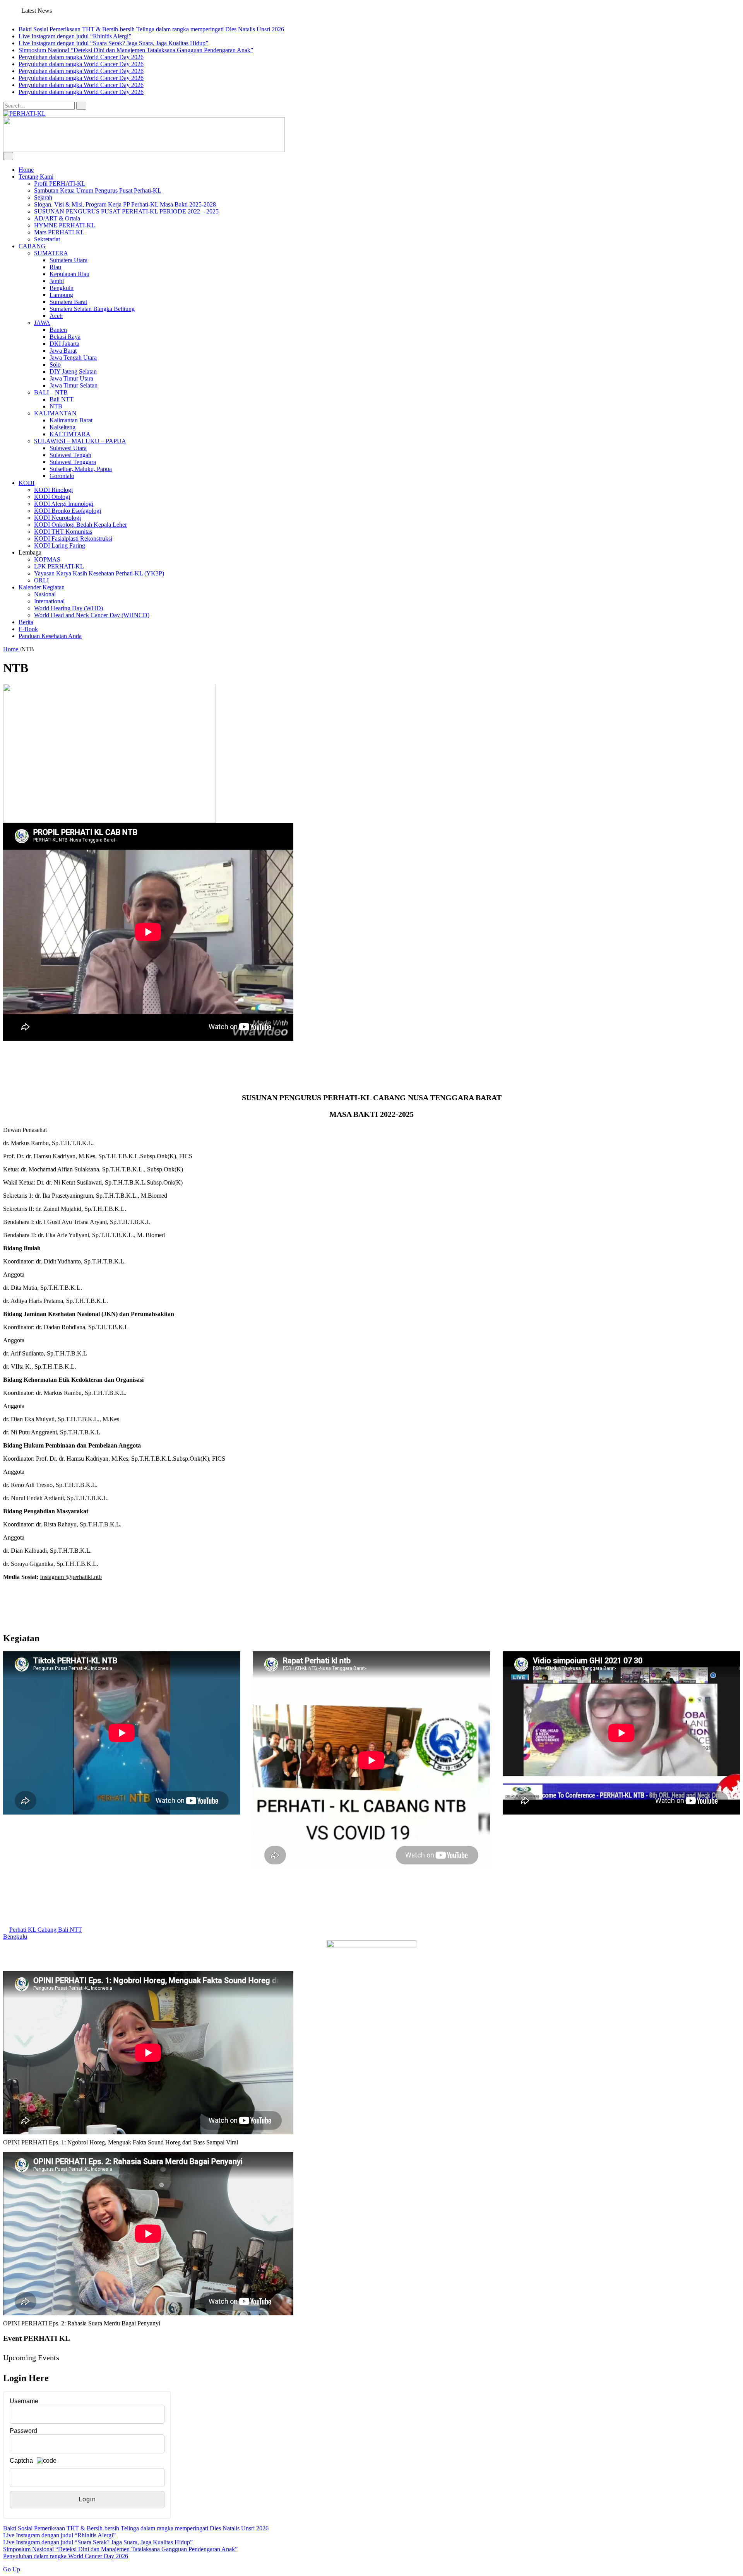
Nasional (45, 594)
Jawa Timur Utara (71, 378)
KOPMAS (47, 559)
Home (26, 170)
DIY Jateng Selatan (73, 371)
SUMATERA (51, 253)
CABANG (32, 246)
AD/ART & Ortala (57, 218)
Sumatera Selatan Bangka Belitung (92, 309)
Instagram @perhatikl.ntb (71, 1577)
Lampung (61, 295)
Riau (55, 267)
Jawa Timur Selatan (74, 385)
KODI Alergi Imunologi (64, 504)
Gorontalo (62, 476)
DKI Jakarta (64, 344)
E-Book (28, 629)
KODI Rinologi (53, 490)
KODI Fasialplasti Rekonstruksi (73, 539)
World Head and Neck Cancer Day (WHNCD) (92, 615)
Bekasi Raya (65, 337)
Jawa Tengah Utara (73, 358)
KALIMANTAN (55, 413)
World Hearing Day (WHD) (68, 608)
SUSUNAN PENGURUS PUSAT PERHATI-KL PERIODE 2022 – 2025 (126, 211)
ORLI (41, 580)
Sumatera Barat (68, 302)
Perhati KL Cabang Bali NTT (46, 1930)
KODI (27, 483)
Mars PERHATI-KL (59, 232)
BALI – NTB (51, 392)
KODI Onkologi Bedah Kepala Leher (80, 525)
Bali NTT (62, 399)
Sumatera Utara (68, 260)
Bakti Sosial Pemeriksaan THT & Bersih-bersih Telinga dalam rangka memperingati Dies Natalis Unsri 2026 (151, 29)
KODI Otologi (52, 497)
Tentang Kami (36, 177)
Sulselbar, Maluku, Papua (81, 469)
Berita (26, 622)
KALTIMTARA (70, 434)
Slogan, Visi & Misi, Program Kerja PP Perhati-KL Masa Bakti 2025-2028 (125, 204)
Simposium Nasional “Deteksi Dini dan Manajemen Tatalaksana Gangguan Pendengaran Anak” (136, 50)
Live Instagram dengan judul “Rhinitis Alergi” (75, 36)
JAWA (42, 323)
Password (23, 2431)
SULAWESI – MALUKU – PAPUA (80, 441)
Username (24, 2401)
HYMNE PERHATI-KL (65, 225)
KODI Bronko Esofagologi (68, 511)
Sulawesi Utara (68, 448)
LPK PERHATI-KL (59, 566)
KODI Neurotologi (57, 518)
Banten (58, 330)
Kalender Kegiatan (42, 587)
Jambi (57, 281)
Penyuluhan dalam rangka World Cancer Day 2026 (81, 57)
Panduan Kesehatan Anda (50, 636)
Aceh (56, 316)
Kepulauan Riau (69, 274)
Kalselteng (62, 427)
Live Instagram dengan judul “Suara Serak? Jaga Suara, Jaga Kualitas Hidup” (113, 43)
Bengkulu (62, 288)
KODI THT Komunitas (63, 532)
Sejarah (43, 197)
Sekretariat (47, 239)
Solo (55, 364)
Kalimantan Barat (71, 420)
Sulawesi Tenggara (73, 462)
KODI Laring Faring (60, 545)
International (49, 601)
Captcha (21, 2461)
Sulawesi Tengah (70, 455)
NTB (56, 406)
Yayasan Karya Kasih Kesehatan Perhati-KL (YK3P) (99, 573)
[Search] (81, 106)
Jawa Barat (63, 351)
